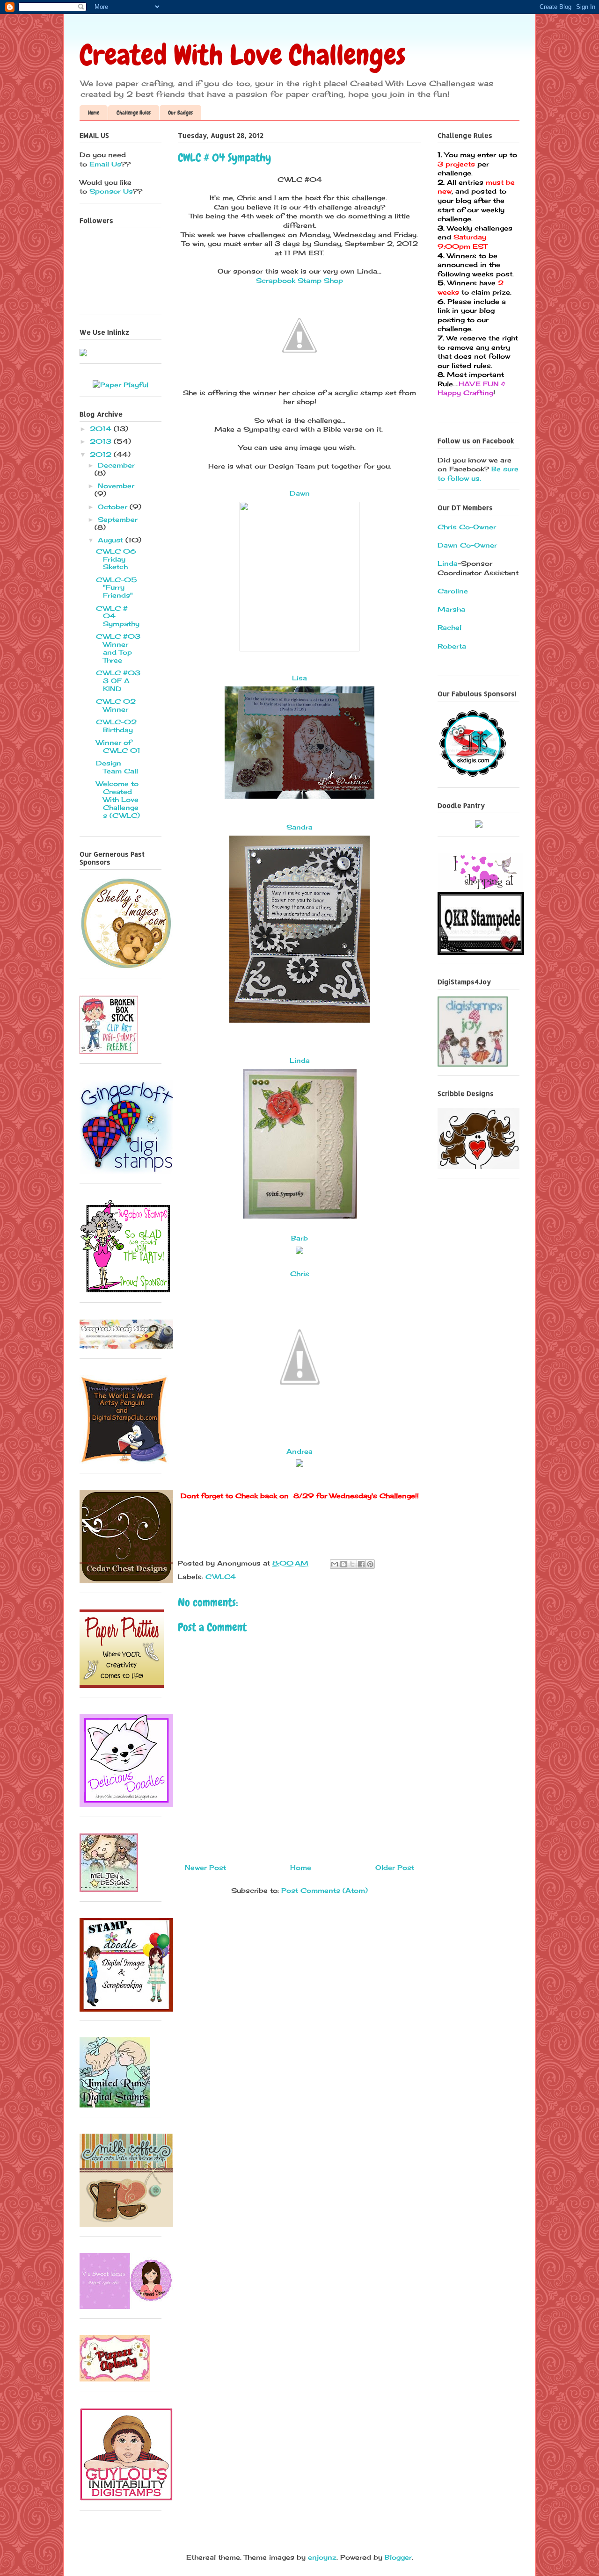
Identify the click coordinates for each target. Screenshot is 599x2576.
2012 (102, 454)
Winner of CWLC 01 (118, 746)
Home (94, 113)
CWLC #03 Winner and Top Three (118, 648)
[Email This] (335, 1564)
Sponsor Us (111, 191)
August (112, 540)
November (116, 486)
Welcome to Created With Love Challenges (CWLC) (118, 799)
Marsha (451, 609)
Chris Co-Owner (467, 527)
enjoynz (322, 2557)
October (114, 507)
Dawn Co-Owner (467, 545)
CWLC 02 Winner (116, 705)
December (116, 465)
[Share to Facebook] (361, 1564)
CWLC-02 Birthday (116, 726)
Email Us (104, 164)
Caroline (453, 591)
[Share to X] (352, 1564)
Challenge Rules (134, 113)
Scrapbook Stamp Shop (299, 280)
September (118, 519)
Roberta (452, 646)
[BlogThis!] (343, 1564)
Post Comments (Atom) (325, 1890)
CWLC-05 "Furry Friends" (117, 588)
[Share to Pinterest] (370, 1564)
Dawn (300, 493)
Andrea (299, 1451)
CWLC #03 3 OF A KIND (118, 681)
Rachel (449, 627)
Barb (299, 1238)
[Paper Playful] (121, 385)
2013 (102, 441)
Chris (300, 1274)
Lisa (299, 678)
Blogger (398, 2557)
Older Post (395, 1867)
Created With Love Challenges (243, 55)
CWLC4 (221, 1577)
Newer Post (205, 1867)
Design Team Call (117, 767)
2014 (102, 429)
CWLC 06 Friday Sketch (116, 559)
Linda (300, 1060)
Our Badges (180, 113)
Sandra (299, 827)
